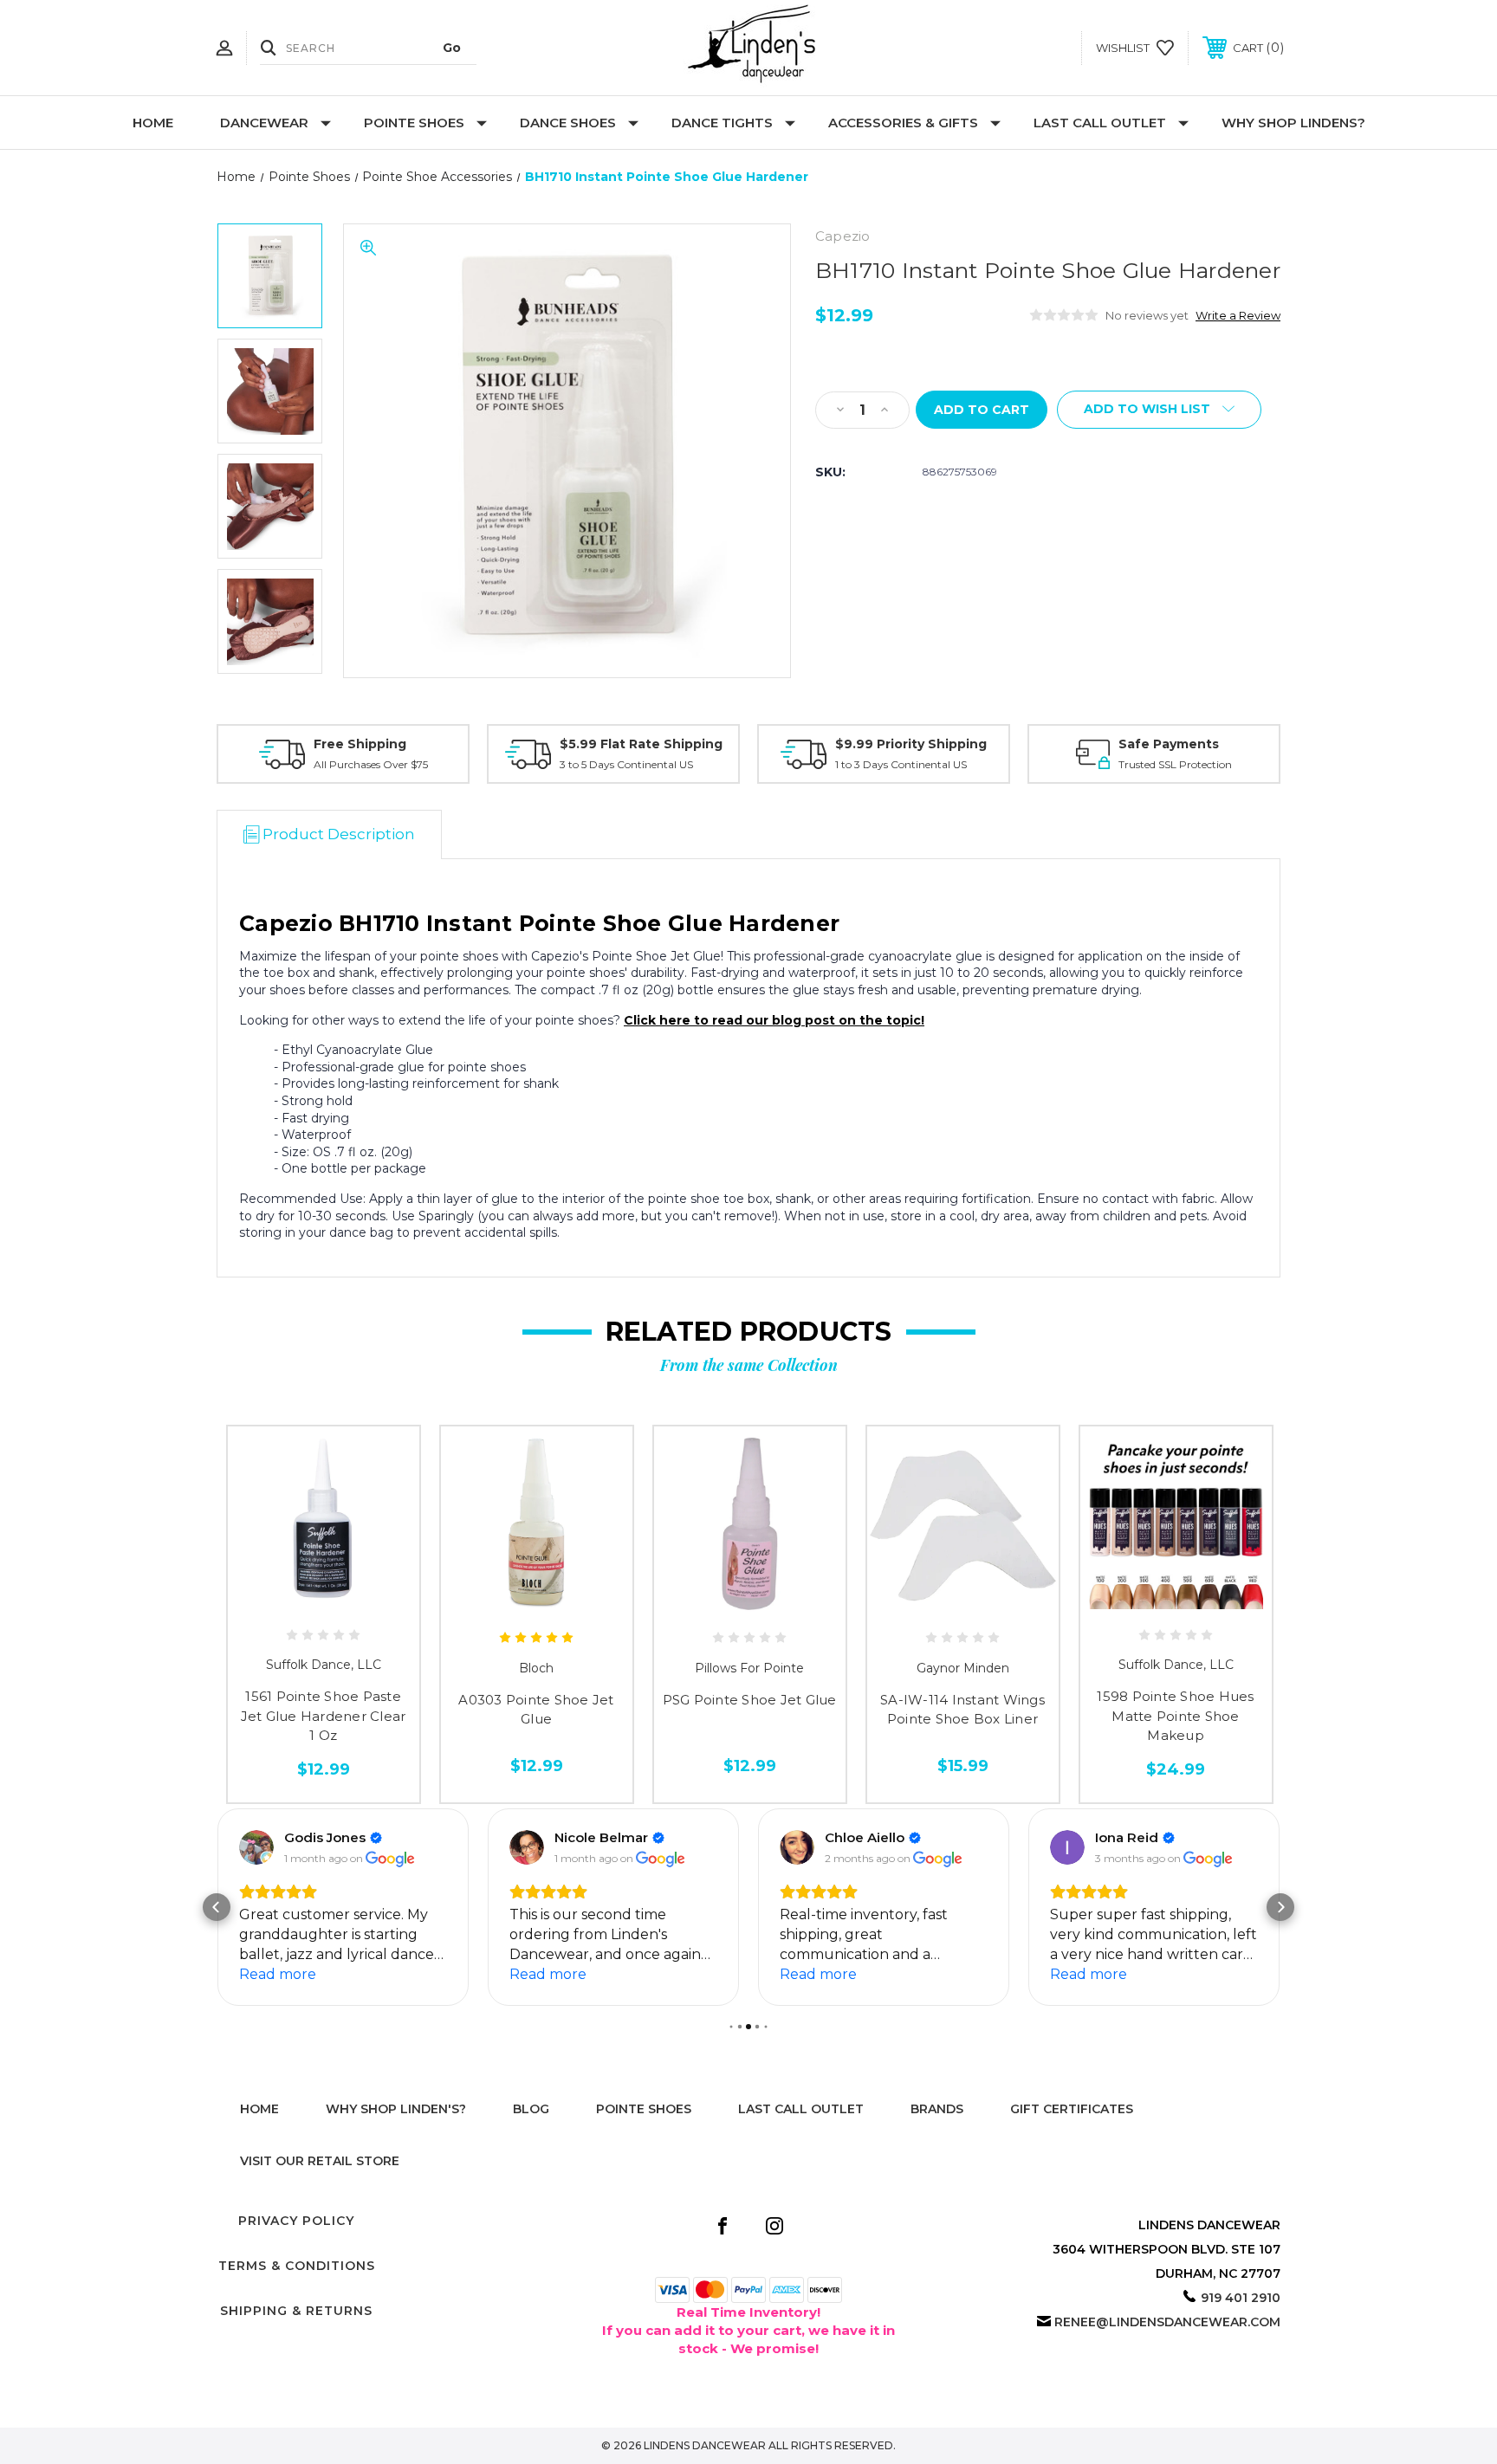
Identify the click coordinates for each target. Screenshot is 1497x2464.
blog (531, 2109)
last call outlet (801, 2109)
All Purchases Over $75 (371, 764)
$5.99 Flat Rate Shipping (641, 744)
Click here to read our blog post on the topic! (774, 1020)
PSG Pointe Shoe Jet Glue (750, 1700)
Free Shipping (360, 744)
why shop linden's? (396, 2109)
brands (937, 2109)
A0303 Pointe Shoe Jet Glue (536, 1710)
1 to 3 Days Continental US (901, 764)
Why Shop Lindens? (1293, 123)
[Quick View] (284, 1603)
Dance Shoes (568, 123)
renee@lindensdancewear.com (1167, 2322)
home (259, 2109)
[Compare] (362, 1603)
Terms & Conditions (297, 2266)
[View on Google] (256, 1847)
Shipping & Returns (296, 2311)
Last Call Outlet (1100, 123)
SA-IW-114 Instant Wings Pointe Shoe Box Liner (962, 1710)
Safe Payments (1169, 744)
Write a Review (1238, 315)
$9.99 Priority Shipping (911, 744)
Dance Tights (722, 123)
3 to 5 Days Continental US (626, 764)
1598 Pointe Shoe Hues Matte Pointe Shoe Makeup (1175, 1716)
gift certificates (1072, 2109)
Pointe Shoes (414, 123)
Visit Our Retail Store (320, 2161)
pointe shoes (644, 2109)
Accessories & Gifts (903, 123)
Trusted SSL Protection (1175, 764)
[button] (217, 1907)
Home (153, 123)
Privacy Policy (296, 2221)
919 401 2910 (1241, 2298)
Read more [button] (278, 1974)
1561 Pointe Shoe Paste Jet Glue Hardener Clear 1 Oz (324, 1716)
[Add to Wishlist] (323, 1603)
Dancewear (264, 123)
